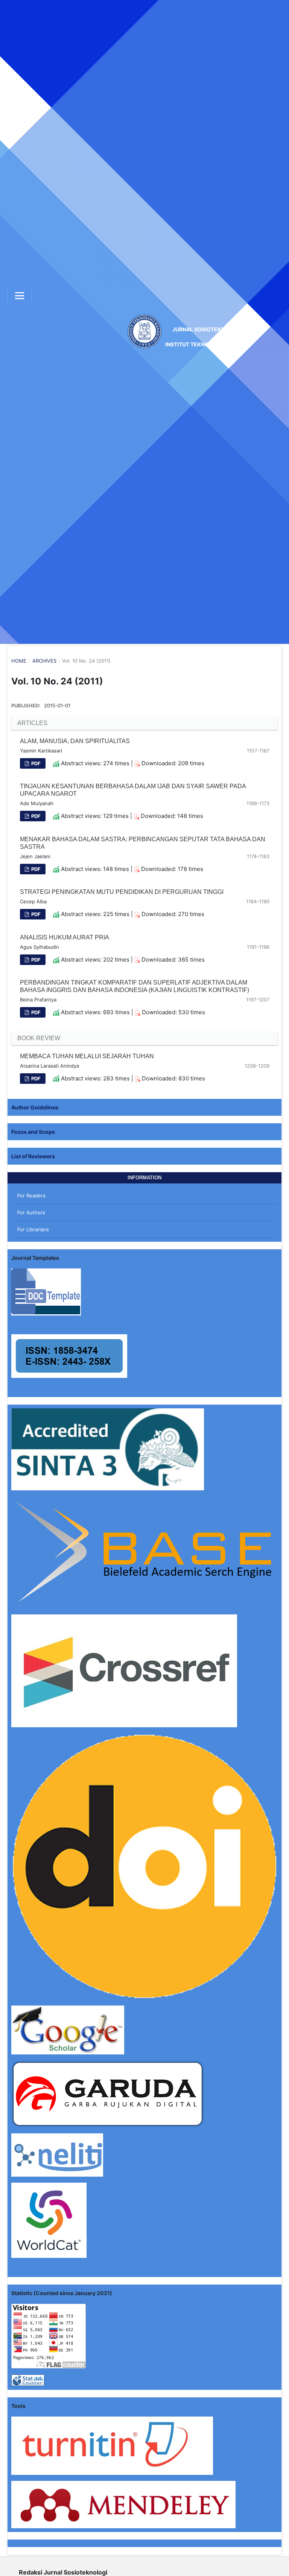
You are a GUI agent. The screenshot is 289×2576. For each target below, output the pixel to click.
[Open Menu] (20, 296)
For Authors (31, 1212)
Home (19, 661)
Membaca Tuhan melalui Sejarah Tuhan (87, 1056)
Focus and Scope (33, 1132)
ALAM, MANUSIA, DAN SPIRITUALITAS (75, 741)
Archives (44, 661)
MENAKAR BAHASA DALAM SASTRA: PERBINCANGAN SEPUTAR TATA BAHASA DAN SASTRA (143, 843)
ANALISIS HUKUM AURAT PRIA (65, 937)
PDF (35, 763)
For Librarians (33, 1229)
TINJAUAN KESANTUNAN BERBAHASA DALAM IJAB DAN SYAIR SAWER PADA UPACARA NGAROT (133, 790)
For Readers (31, 1195)
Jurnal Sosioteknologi (207, 337)
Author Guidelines (35, 1107)
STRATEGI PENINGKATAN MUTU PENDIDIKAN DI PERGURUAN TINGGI (122, 892)
